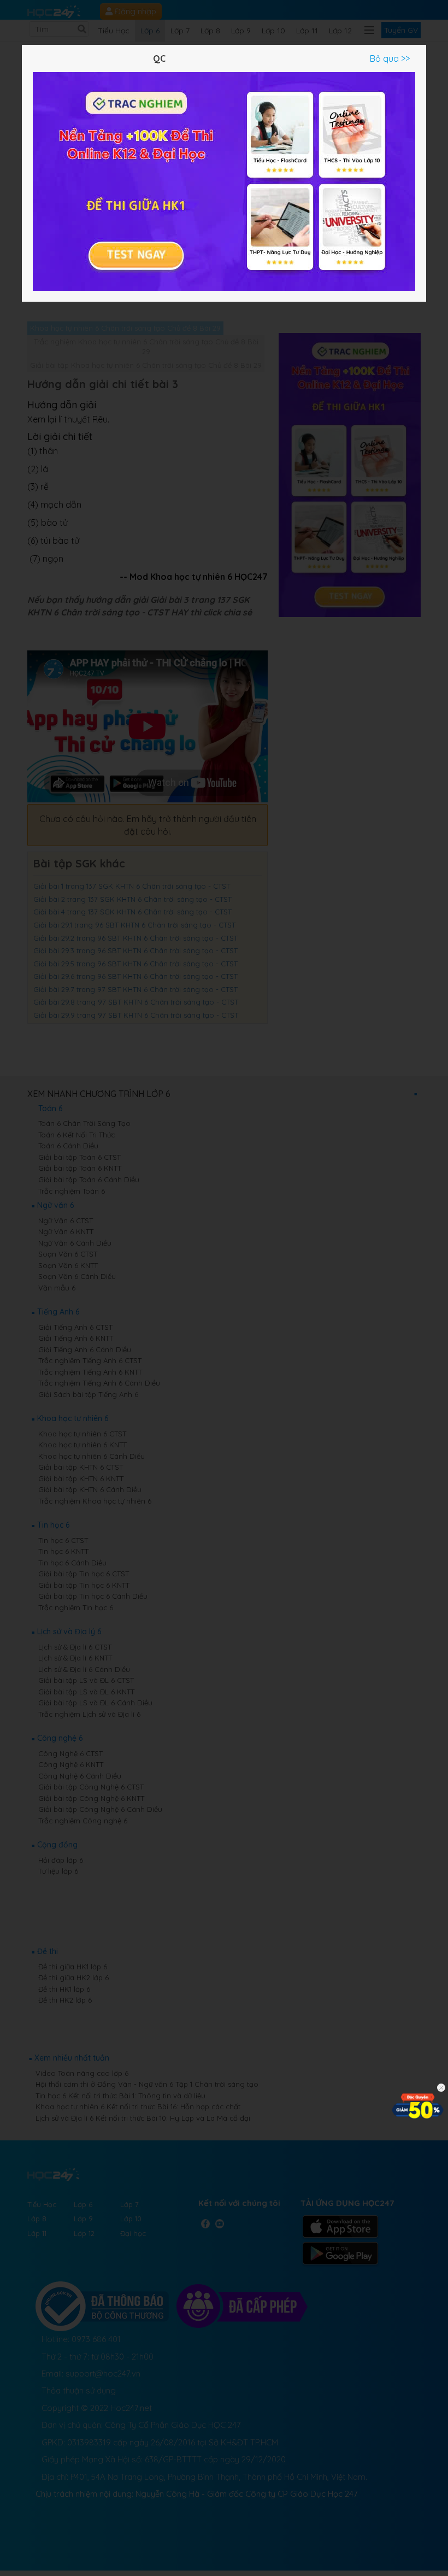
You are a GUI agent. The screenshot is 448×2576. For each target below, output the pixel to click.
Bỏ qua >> (390, 58)
